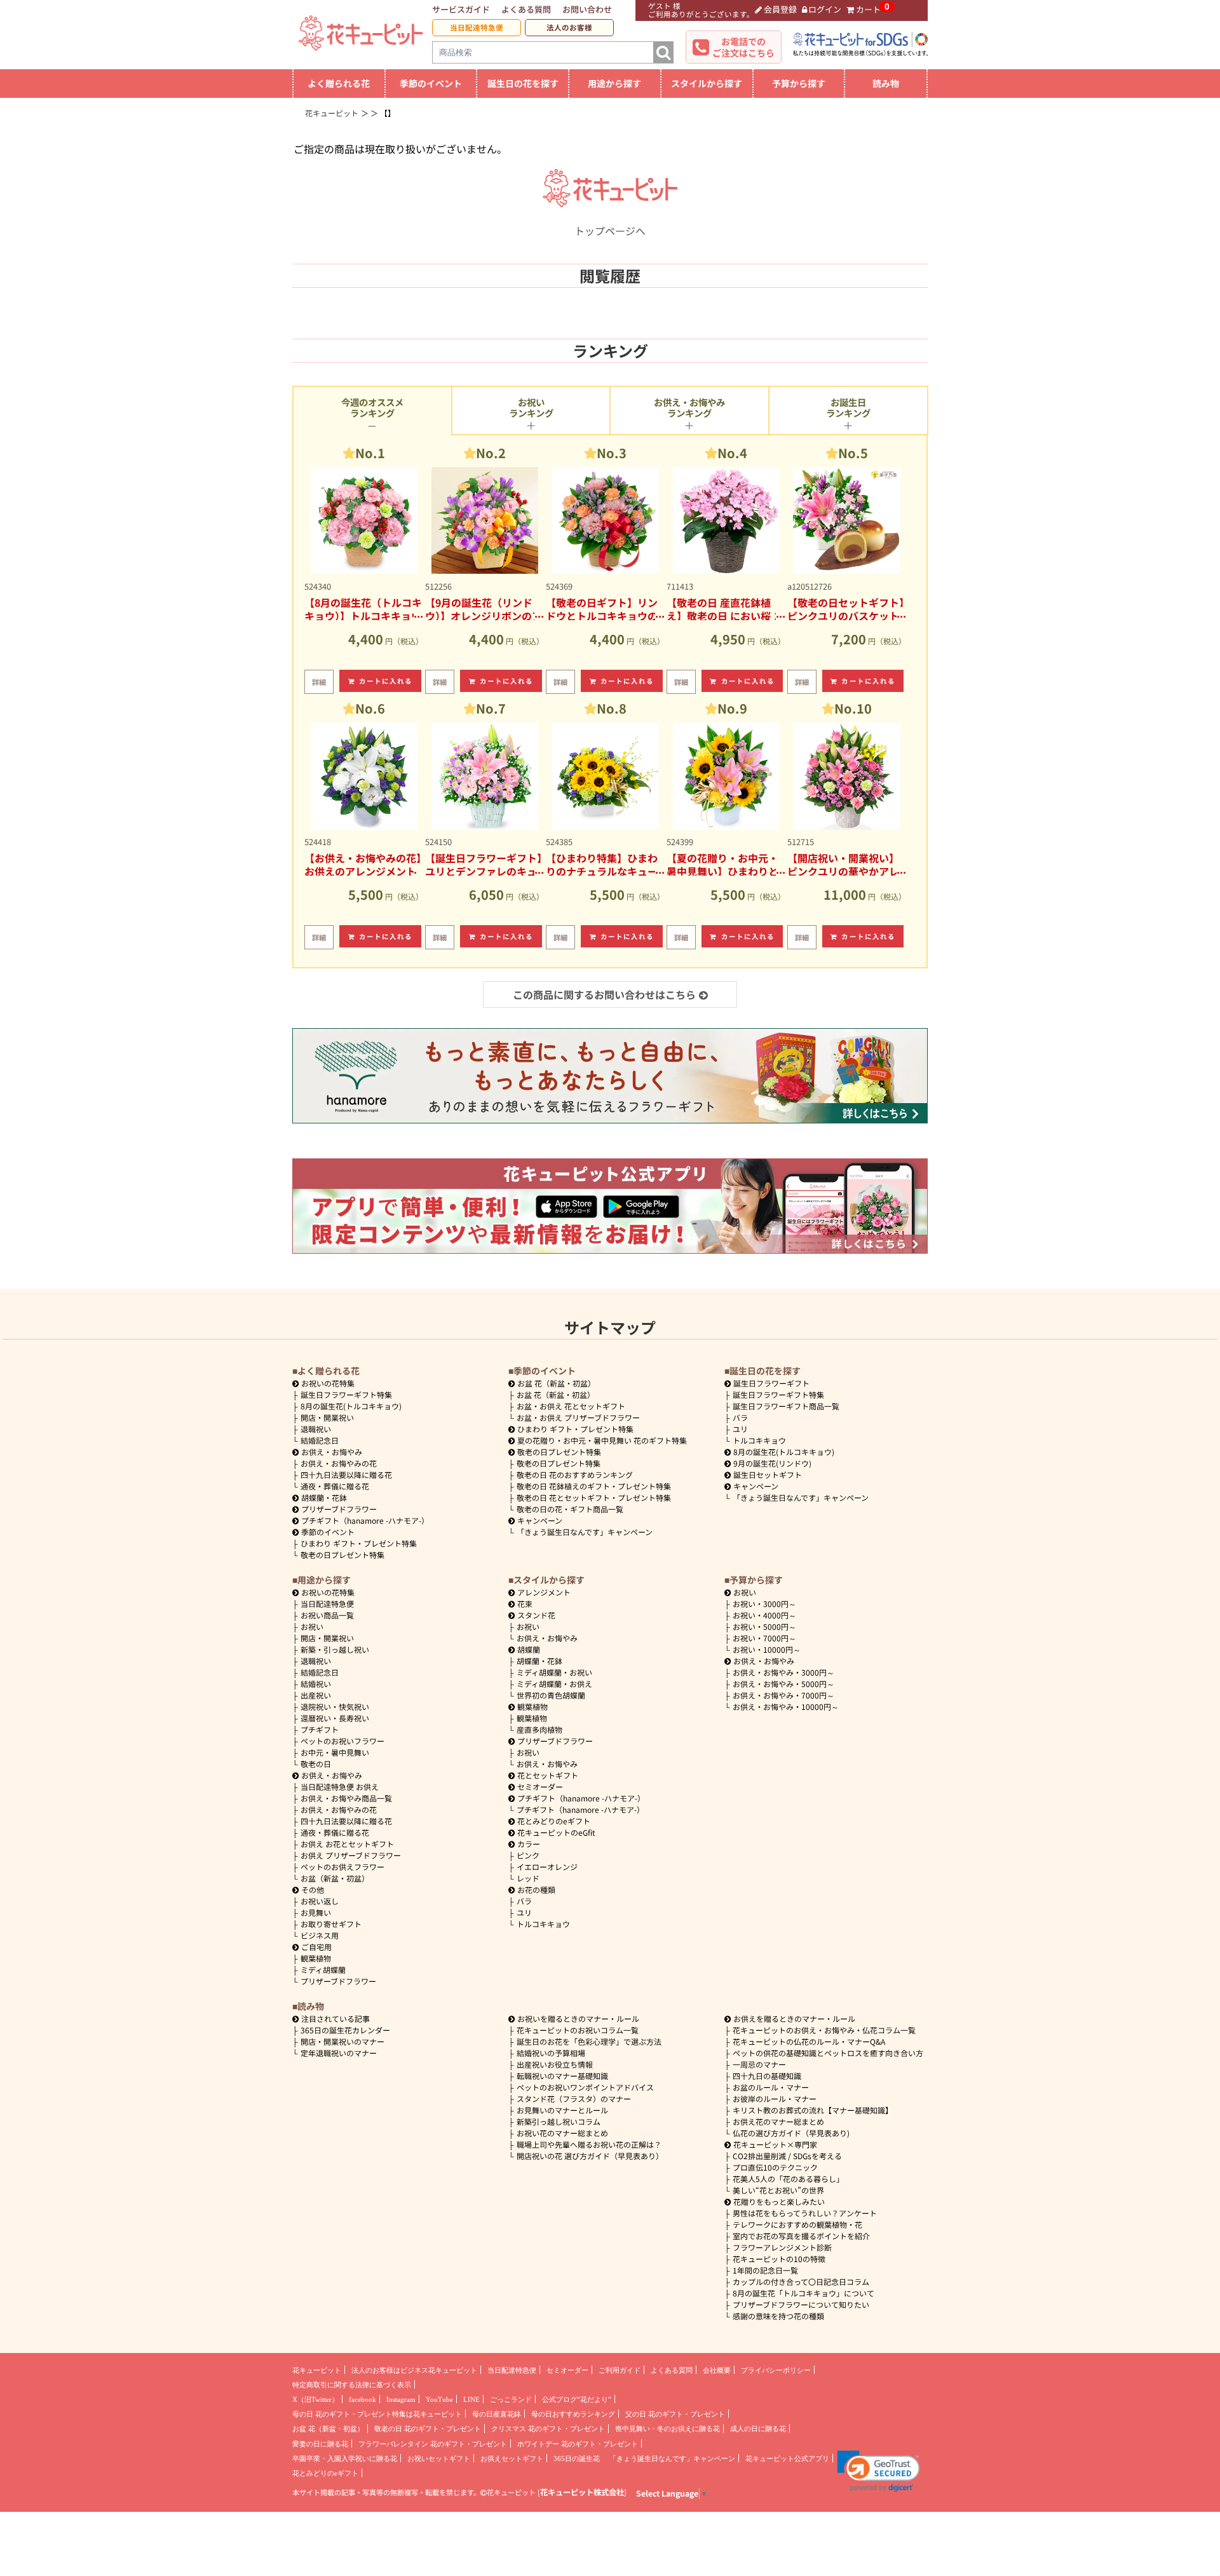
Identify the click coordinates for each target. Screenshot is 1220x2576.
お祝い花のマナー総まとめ (562, 2133)
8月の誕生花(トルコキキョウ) (351, 1406)
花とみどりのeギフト (554, 1821)
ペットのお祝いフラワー (342, 1741)
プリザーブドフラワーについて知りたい (801, 2304)
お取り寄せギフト (331, 1924)
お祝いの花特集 (328, 1383)
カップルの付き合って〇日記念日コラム (801, 2281)
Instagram (401, 2399)
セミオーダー (540, 1786)
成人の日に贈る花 (758, 2429)
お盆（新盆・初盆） (335, 1878)
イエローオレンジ (547, 1867)
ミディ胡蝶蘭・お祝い (554, 1672)
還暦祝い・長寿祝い (335, 1718)
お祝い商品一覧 (327, 1615)
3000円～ (764, 1603)
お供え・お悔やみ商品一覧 (346, 1798)
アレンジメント (544, 1592)
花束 (525, 1603)
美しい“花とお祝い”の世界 (778, 2190)
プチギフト (320, 1729)
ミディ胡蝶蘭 (323, 1969)
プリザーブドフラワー (339, 1509)
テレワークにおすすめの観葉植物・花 (797, 2224)
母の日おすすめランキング (573, 2414)
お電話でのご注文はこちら (743, 47)
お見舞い (316, 1912)
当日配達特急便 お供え (340, 1786)
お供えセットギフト (512, 2458)
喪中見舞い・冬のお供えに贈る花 (668, 2429)
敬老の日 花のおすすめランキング (575, 1474)
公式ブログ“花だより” (577, 2399)
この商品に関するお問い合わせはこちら (604, 994)
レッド (528, 1878)
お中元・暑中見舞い (335, 1752)
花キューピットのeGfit (556, 1832)
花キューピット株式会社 (582, 2492)
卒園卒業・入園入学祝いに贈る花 (345, 2458)
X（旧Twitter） (315, 2399)
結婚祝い (316, 1684)
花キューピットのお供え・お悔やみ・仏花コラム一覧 (824, 2030)
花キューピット (317, 2370)
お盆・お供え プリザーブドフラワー (578, 1417)
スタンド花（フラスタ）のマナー (574, 2098)
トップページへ (610, 231)
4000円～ (764, 1615)
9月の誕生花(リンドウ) (772, 1463)
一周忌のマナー (759, 2064)
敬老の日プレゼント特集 (342, 1555)
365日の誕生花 (577, 2458)
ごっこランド (511, 2399)
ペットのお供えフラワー (342, 1867)
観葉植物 (316, 1958)
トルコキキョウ (759, 1440)
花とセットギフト (548, 1775)
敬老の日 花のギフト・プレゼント (428, 2429)
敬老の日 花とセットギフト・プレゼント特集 (594, 1497)
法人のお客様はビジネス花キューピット (414, 2370)
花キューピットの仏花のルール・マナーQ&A (809, 2041)
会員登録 (780, 9)
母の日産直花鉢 (497, 2414)
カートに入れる (386, 681)
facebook (363, 2399)
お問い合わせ (587, 9)
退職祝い (316, 1429)
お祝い (312, 1626)
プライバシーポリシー (776, 2370)
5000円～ (764, 1626)
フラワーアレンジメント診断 (782, 2247)
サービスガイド (461, 9)
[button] (878, 2471)
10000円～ (767, 1649)
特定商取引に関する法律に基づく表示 (352, 2385)
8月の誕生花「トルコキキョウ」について (803, 2293)
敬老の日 (316, 1764)
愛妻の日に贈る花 (320, 2444)
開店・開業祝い (327, 1417)
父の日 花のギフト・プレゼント (675, 2414)
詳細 (319, 682)
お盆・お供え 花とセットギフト (571, 1406)
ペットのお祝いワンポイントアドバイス (585, 2087)
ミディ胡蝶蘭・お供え (554, 1684)
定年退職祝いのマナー (339, 2053)
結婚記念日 (320, 1440)
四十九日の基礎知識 (767, 2076)
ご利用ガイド (620, 2370)
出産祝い (316, 1695)
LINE (471, 2399)
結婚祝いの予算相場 (551, 2053)
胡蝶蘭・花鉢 (324, 1497)
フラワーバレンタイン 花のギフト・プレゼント (433, 2444)
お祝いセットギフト (439, 2458)
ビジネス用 (320, 1935)
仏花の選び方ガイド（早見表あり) (791, 2133)
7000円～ (764, 1638)
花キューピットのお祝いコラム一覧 (578, 2030)
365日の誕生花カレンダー (345, 2030)
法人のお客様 (569, 27)
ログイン (825, 9)
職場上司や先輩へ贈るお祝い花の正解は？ (589, 2144)
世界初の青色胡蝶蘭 (551, 1695)
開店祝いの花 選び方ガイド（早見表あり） (590, 2156)
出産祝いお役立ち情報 (555, 2064)
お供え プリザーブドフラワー (351, 1855)
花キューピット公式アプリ (787, 2458)
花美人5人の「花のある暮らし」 (788, 2179)
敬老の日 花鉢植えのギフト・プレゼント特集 (594, 1486)
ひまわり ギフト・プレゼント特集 (359, 1543)
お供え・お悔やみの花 (339, 1463)
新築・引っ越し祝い (335, 1649)
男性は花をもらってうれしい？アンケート (805, 2213)
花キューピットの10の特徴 (779, 2259)
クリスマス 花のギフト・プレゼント (548, 2429)
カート (868, 9)
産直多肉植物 (539, 1729)
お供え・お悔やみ (332, 1452)
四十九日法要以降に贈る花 (346, 1474)
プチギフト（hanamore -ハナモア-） (365, 1520)
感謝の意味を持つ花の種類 (778, 2316)
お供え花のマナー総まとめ (778, 2121)
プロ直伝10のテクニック (775, 2167)
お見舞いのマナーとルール (562, 2110)
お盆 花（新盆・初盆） (556, 1394)
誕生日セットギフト (768, 1474)
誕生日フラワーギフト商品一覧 (786, 1406)
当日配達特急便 (477, 27)
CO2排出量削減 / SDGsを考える (787, 2156)
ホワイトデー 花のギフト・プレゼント (578, 2444)
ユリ (740, 1429)
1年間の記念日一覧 (765, 2270)
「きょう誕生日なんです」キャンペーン (585, 1532)
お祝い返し (320, 1901)
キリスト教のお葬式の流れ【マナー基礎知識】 (813, 2110)
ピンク (528, 1855)
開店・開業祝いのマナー (342, 2041)
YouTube (439, 2399)
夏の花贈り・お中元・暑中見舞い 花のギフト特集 (602, 1440)
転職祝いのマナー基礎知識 (562, 2076)
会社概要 (717, 2370)
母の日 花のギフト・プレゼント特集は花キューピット (377, 2414)
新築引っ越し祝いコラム (559, 2121)
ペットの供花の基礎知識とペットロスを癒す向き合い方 (828, 2053)
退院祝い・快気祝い (335, 1706)
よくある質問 (526, 9)
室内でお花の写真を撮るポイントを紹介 (801, 2236)
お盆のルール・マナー (771, 2087)
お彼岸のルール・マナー (775, 2098)
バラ (740, 1417)
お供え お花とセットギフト (347, 1844)
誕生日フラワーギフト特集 (346, 1394)
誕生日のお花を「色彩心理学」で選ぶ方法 (589, 2041)
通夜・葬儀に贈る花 (335, 1486)
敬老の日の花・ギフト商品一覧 (570, 1509)
